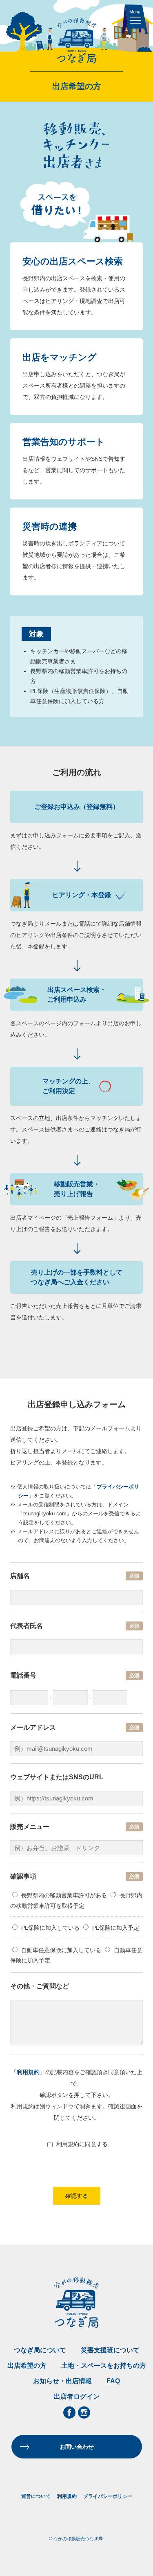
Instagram (84, 2413)
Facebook (69, 2413)
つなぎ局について (40, 2350)
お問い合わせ (77, 2447)
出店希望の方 (27, 2366)
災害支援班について (110, 2350)
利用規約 (28, 2072)
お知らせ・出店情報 (62, 2381)
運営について (36, 2496)
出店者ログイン (77, 2396)
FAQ (113, 2381)
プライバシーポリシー (108, 2496)
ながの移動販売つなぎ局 (76, 41)
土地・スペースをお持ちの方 (104, 2366)
